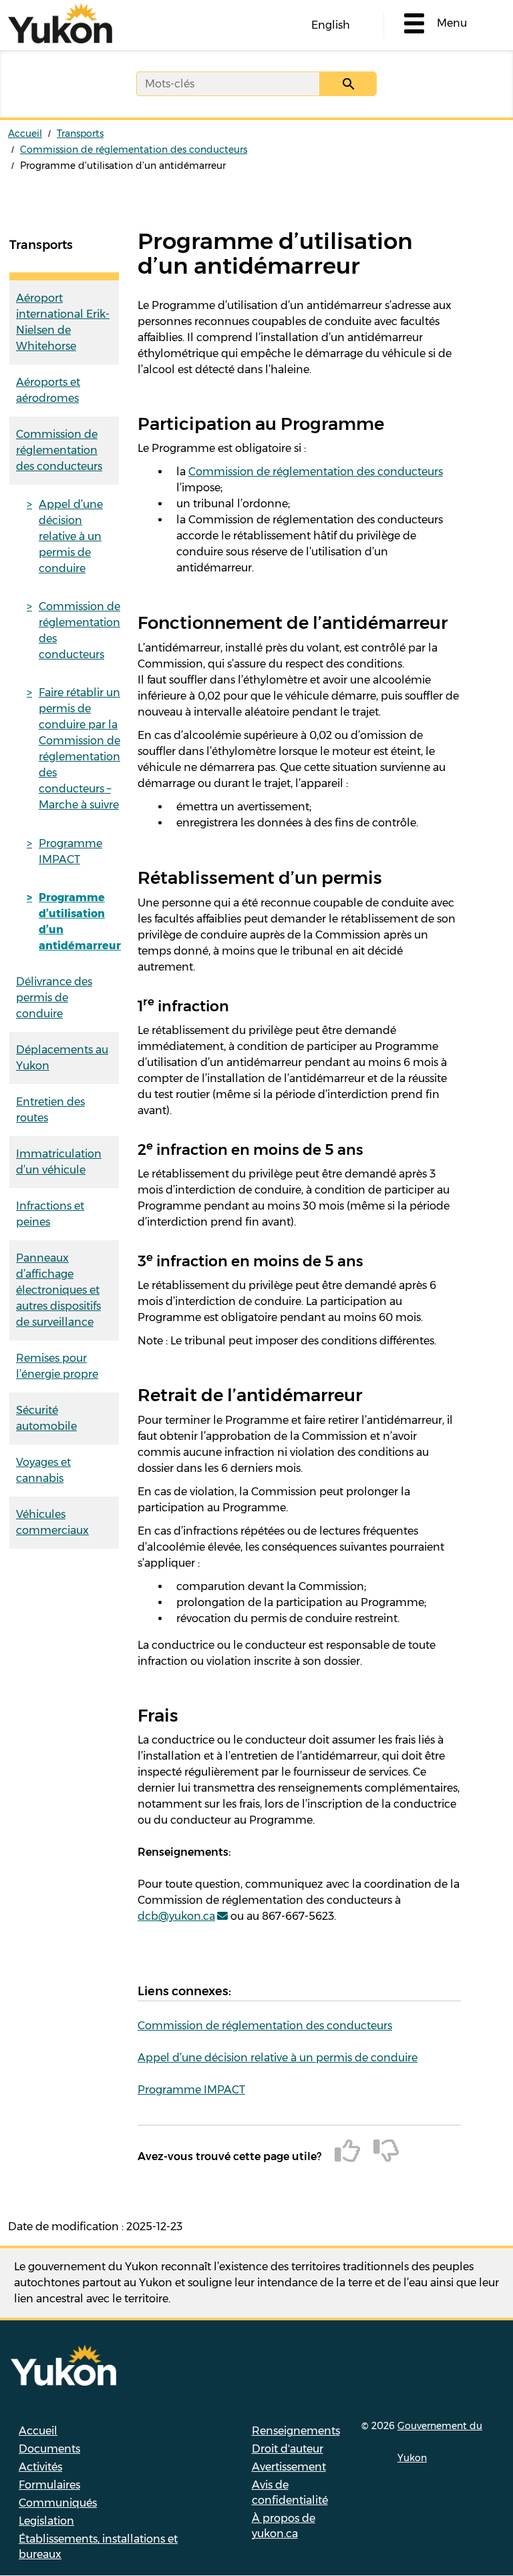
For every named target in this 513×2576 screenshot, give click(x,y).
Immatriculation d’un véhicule (59, 1162)
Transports (80, 134)
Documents (49, 2449)
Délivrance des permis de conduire (54, 998)
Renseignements (296, 2431)
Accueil (25, 134)
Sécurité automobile (46, 1418)
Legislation (46, 2521)
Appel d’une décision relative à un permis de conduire (71, 536)
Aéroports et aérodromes (48, 390)
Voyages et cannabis (43, 1470)
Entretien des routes (50, 1110)
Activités (40, 2467)
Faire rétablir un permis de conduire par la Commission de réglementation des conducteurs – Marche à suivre (79, 749)
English (331, 25)
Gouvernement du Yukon (440, 2442)
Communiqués (58, 2503)
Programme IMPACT (70, 851)
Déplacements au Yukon (62, 1058)
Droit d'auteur (288, 2449)
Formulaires (49, 2485)
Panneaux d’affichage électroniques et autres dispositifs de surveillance (58, 1290)
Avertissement (289, 2467)
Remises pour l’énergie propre (57, 1366)
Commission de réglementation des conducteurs (134, 150)
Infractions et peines (50, 1214)
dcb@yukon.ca (176, 1916)
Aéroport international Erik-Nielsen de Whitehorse (63, 322)
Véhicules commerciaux (52, 1522)
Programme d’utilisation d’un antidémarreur (79, 922)
